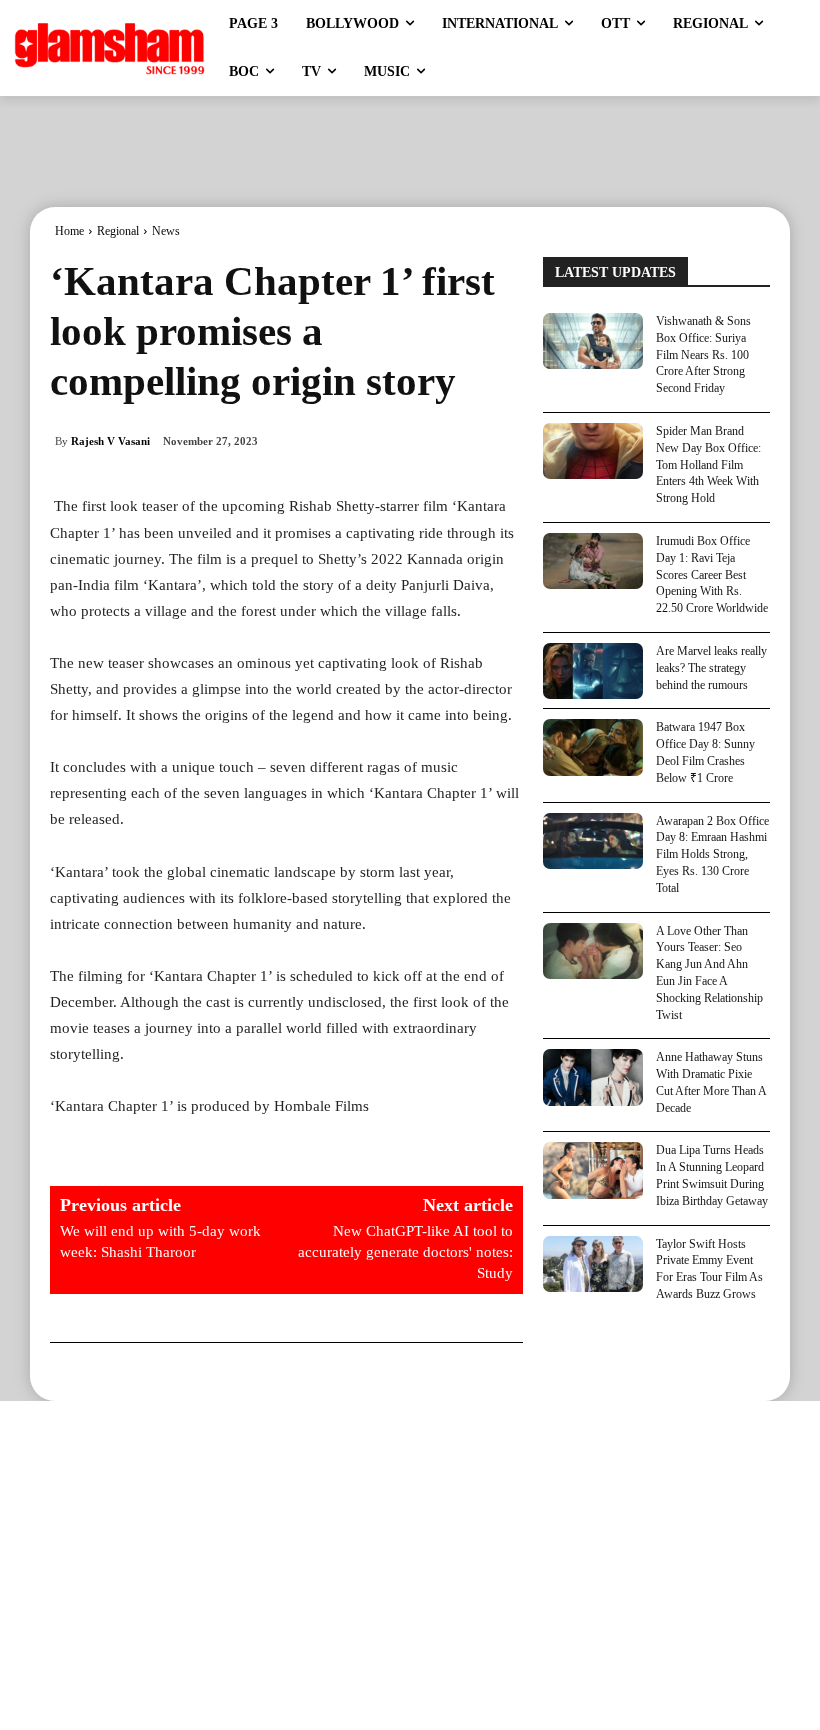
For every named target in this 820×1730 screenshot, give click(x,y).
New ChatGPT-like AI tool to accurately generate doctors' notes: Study (405, 1252)
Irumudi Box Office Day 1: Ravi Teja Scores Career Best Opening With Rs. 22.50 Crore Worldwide (712, 574)
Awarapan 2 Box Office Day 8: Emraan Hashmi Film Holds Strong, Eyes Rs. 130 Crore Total (712, 854)
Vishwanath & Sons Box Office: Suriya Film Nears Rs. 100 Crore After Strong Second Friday (703, 354)
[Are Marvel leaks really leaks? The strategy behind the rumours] (593, 671)
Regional (118, 231)
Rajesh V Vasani (110, 441)
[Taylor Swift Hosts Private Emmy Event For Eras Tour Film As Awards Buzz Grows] (593, 1264)
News (166, 231)
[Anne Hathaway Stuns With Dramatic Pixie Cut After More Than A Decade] (593, 1077)
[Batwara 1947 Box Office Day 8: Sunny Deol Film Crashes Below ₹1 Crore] (593, 747)
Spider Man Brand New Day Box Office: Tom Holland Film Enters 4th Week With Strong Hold (708, 464)
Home (69, 231)
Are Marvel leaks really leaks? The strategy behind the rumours (711, 668)
